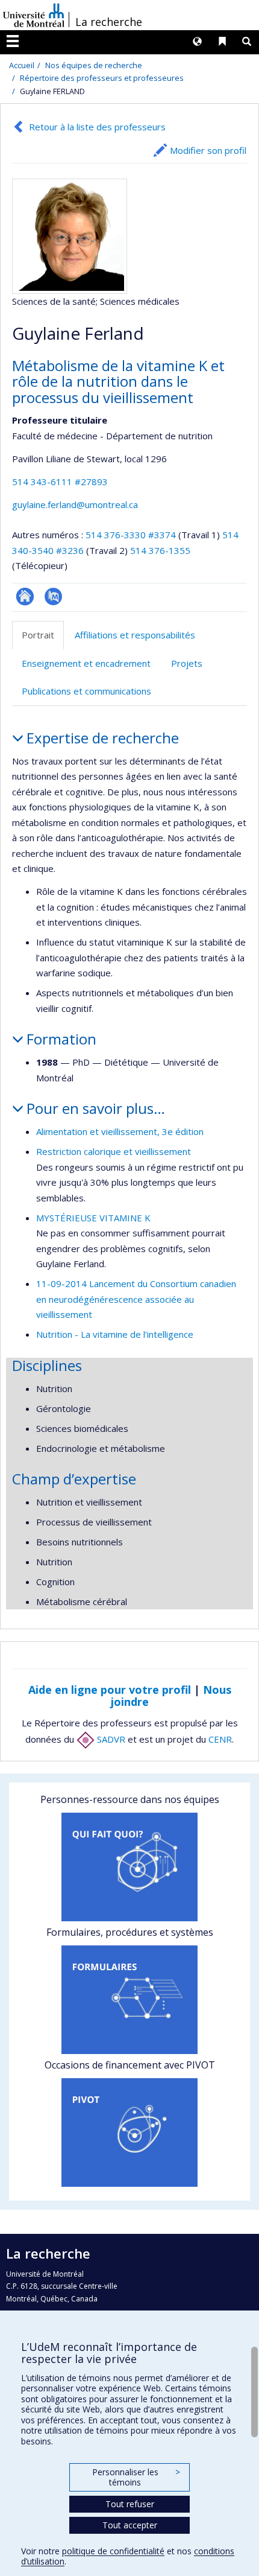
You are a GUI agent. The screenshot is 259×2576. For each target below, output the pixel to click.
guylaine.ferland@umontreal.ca (75, 504)
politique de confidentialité (113, 2551)
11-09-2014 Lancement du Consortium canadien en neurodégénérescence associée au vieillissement (136, 1299)
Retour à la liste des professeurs (97, 127)
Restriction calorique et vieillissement (114, 1151)
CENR (220, 1739)
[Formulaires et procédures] (129, 2000)
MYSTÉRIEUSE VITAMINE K (93, 1218)
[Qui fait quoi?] (129, 1867)
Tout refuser (130, 2504)
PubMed (53, 596)
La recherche (109, 22)
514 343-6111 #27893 (60, 482)
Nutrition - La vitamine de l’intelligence (115, 1334)
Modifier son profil (208, 150)
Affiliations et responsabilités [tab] (135, 635)
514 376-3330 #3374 (131, 535)
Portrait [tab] (38, 635)
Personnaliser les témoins (136, 2477)
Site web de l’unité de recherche (25, 596)
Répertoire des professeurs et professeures (102, 78)
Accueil (22, 65)
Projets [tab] (187, 663)
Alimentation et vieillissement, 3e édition (120, 1131)
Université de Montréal (34, 15)
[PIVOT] (129, 2132)
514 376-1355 (160, 550)
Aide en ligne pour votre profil (110, 1690)
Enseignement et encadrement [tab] (86, 663)
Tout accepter (130, 2525)
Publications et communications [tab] (86, 691)
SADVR (110, 1739)
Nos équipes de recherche (94, 65)
